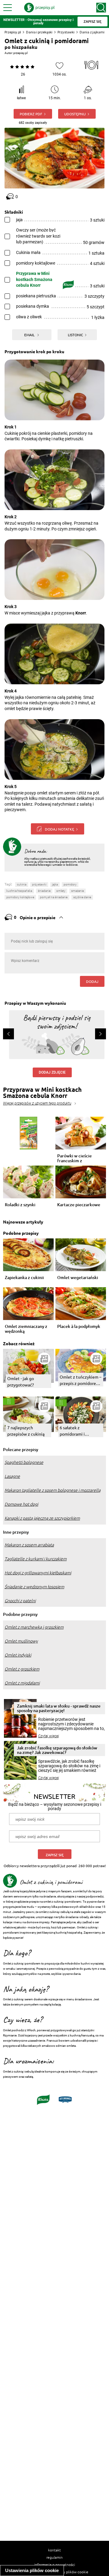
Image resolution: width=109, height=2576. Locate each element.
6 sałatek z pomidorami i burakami (72, 1431)
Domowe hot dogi (21, 1504)
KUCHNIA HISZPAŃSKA (19, 891)
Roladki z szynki (20, 1205)
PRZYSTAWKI (39, 884)
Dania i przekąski (39, 32)
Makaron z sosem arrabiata (29, 1545)
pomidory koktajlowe (20, 897)
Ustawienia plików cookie (32, 2570)
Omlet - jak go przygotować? (21, 1381)
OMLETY (61, 891)
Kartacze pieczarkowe (79, 1205)
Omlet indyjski (18, 1655)
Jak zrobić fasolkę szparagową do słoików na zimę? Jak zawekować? (57, 1750)
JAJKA (55, 884)
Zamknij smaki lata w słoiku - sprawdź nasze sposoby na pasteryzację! (59, 1708)
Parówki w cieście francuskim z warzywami (74, 1158)
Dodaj (92, 981)
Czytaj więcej (49, 1736)
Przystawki (66, 32)
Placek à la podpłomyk (79, 1327)
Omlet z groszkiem (22, 1669)
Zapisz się (55, 1855)
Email (30, 335)
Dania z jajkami (92, 32)
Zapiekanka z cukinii (24, 1278)
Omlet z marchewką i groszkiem (34, 1627)
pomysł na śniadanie (54, 897)
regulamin (54, 2557)
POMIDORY (70, 884)
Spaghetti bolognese (24, 1462)
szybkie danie (82, 897)
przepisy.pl (20, 53)
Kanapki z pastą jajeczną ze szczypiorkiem (42, 1518)
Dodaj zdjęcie (52, 1072)
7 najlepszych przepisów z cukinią (26, 1431)
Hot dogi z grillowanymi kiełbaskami (38, 1573)
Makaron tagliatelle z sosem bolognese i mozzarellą (53, 1490)
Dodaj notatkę (59, 829)
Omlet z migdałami (22, 1683)
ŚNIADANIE (44, 891)
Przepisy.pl (13, 32)
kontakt (54, 2550)
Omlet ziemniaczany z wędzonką (26, 1329)
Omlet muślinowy (21, 1641)
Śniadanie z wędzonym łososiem (34, 1587)
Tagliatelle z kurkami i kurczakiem (36, 1559)
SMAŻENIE (78, 891)
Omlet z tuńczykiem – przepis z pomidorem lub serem (81, 1380)
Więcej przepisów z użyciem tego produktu (37, 1103)
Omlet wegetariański (78, 1278)
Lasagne (12, 1476)
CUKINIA (22, 884)
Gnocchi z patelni (20, 1601)
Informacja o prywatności (55, 2564)
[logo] (39, 8)
